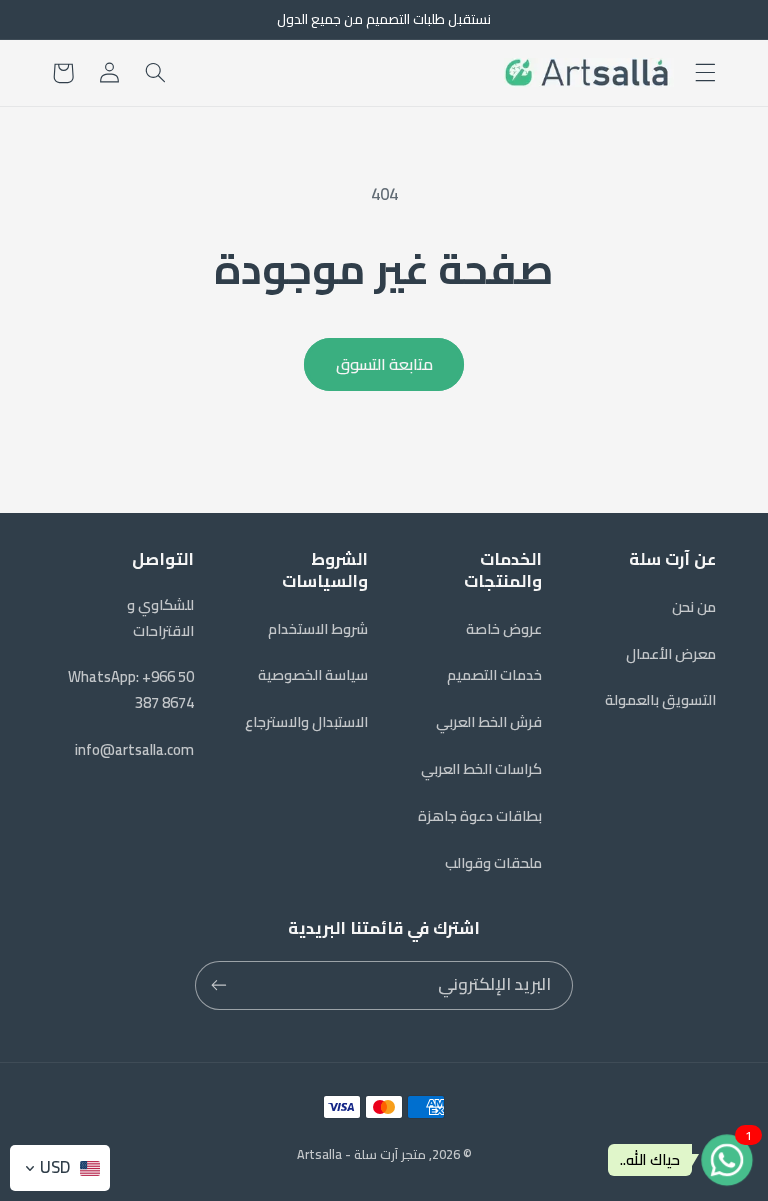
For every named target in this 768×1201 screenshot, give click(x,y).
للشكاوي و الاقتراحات (160, 618)
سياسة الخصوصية (313, 674)
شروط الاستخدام (318, 629)
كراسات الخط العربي (481, 768)
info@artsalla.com (134, 749)
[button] (705, 73)
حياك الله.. (650, 1159)
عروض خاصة (504, 629)
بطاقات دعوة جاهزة (480, 815)
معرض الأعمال (671, 653)
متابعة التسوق (384, 364)
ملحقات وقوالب (493, 862)
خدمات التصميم (494, 674)
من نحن (694, 607)
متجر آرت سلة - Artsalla (361, 1154)
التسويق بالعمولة (660, 699)
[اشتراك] (219, 985)
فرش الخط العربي (489, 721)
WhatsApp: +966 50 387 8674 (131, 689)
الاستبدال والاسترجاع (306, 721)
